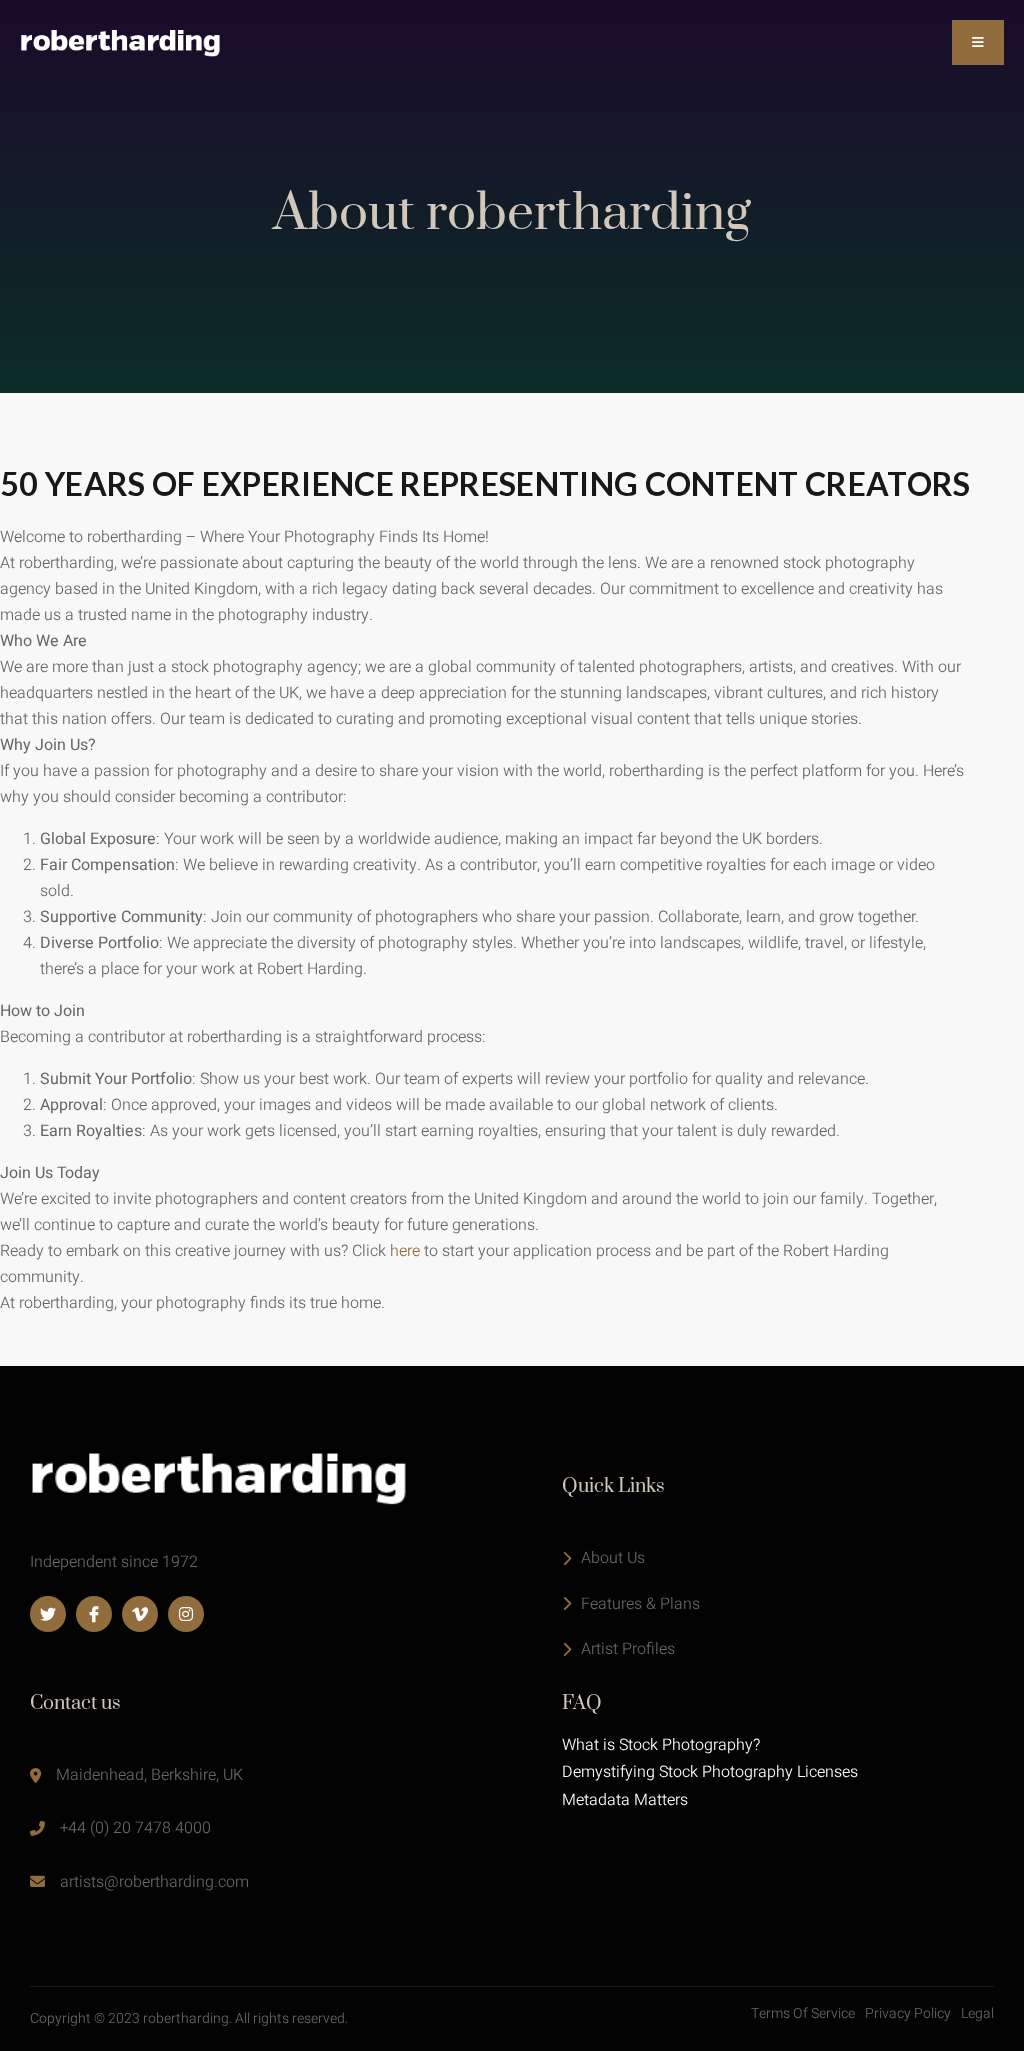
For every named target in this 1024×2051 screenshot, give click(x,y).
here (405, 1251)
